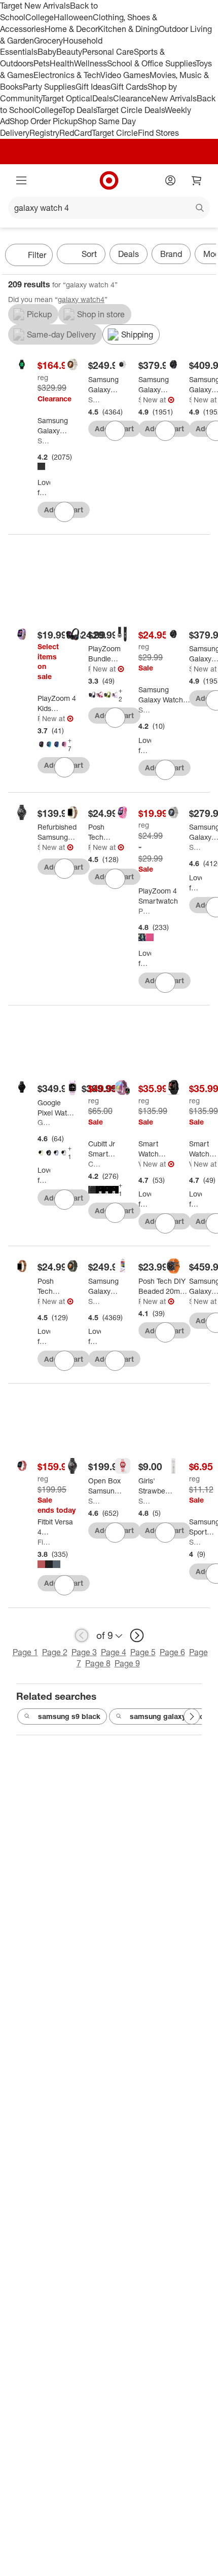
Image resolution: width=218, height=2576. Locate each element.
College (40, 17)
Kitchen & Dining (128, 29)
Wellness (90, 63)
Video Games (125, 75)
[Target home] (109, 180)
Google (44, 1122)
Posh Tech (89, 847)
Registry (44, 133)
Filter (37, 255)
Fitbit (44, 1542)
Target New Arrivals (35, 6)
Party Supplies (49, 87)
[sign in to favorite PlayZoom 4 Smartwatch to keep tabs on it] (165, 983)
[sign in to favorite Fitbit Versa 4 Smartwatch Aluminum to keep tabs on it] (64, 1585)
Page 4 (114, 1652)
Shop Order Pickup (44, 121)
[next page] (137, 1635)
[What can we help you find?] (109, 208)
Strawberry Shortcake (145, 1501)
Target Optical (67, 98)
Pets (42, 63)
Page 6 (172, 1652)
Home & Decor (71, 29)
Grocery (48, 41)
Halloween (73, 17)
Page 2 (55, 1652)
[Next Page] (206, 256)
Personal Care (108, 52)
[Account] (170, 180)
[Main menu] (21, 180)
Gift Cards (129, 87)
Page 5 (143, 1652)
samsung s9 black (69, 1716)
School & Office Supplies (151, 63)
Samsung (44, 441)
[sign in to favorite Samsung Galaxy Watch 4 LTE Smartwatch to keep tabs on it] (64, 512)
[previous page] (82, 1635)
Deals (103, 98)
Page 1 (25, 1652)
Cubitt (95, 1164)
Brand (171, 254)
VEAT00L (140, 1164)
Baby (47, 52)
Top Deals (79, 110)
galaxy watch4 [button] (81, 299)
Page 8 (98, 1663)
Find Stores (158, 133)
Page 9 (127, 1663)
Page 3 (84, 1652)
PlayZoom (39, 718)
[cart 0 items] (197, 180)
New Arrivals (174, 98)
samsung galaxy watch (169, 1716)
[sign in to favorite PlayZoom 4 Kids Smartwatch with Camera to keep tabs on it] (64, 767)
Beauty (69, 52)
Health (62, 63)
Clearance (132, 98)
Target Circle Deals (131, 110)
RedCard (76, 133)
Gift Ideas (93, 87)
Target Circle (115, 133)
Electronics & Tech (67, 75)
